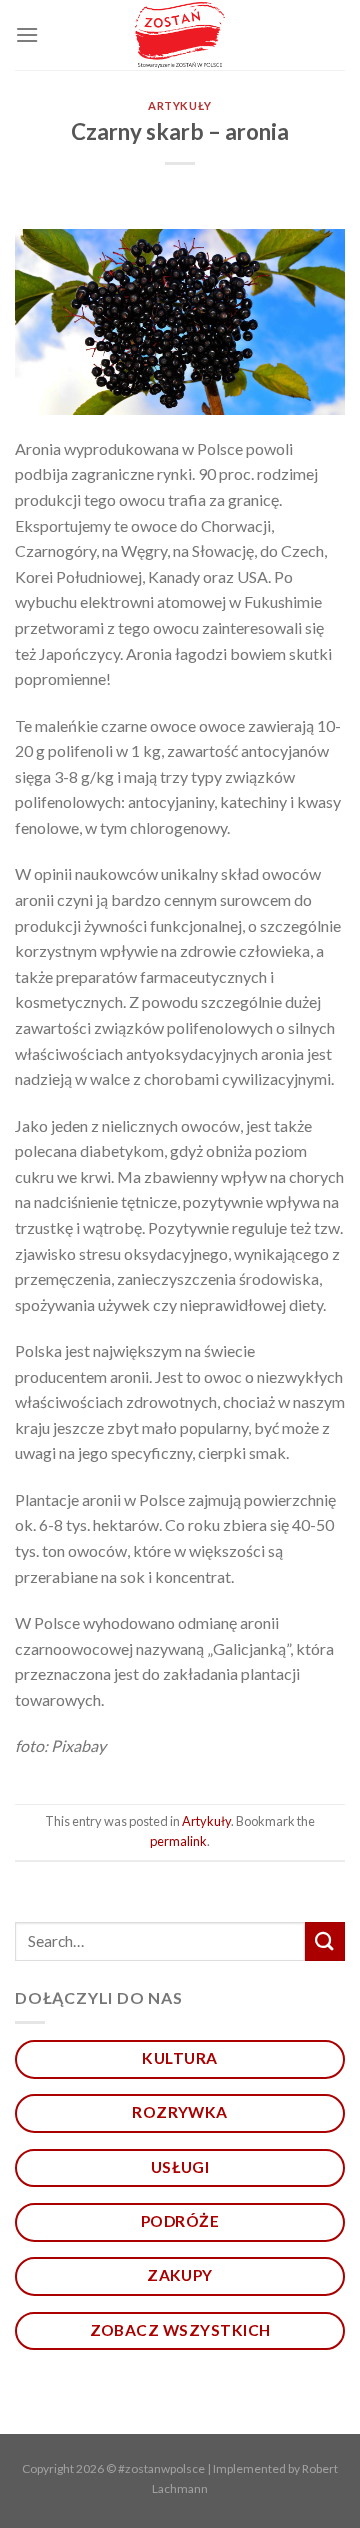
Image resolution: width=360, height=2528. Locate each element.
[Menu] (27, 34)
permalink (178, 1841)
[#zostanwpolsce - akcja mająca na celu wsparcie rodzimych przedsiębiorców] (180, 35)
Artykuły (179, 105)
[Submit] (325, 1941)
